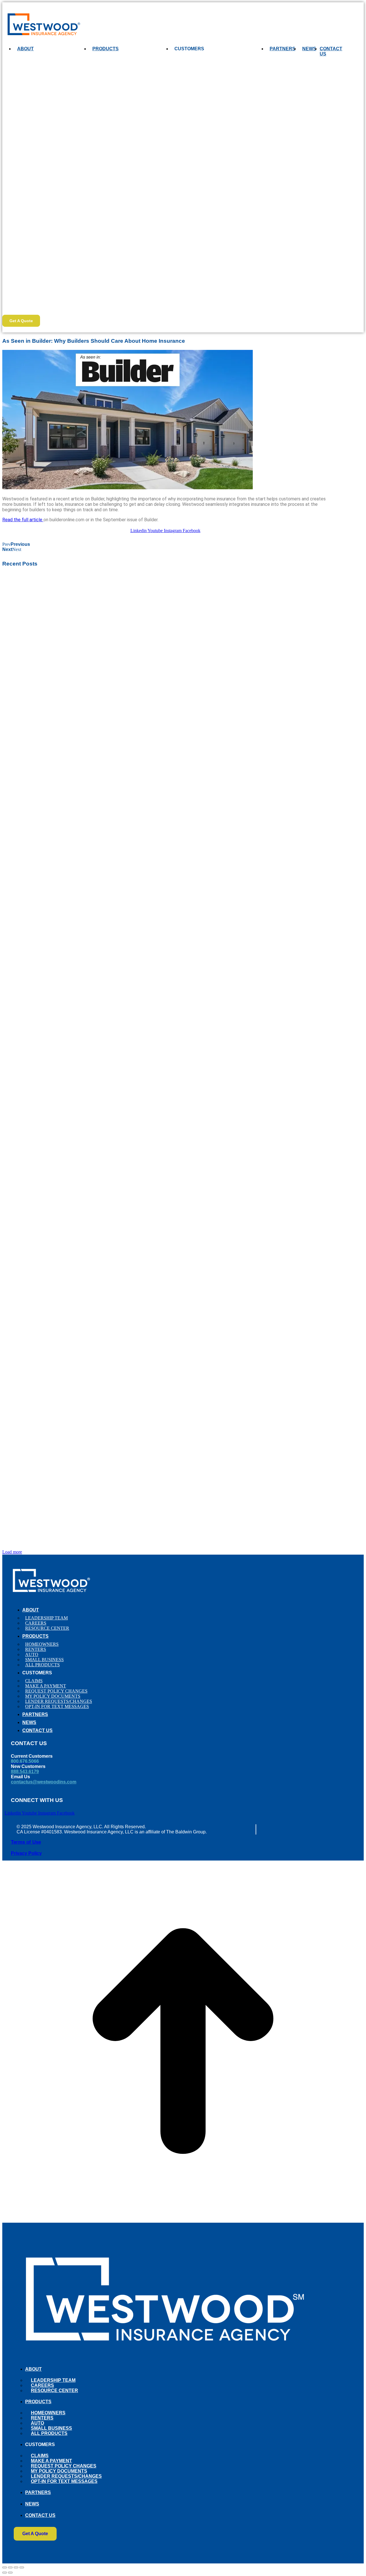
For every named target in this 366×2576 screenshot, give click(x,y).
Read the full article (23, 520)
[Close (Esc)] (5, 2567)
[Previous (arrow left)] (5, 2573)
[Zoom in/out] (22, 2567)
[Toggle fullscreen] (16, 2567)
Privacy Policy (26, 1853)
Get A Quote (21, 321)
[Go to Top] (183, 2220)
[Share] (10, 2567)
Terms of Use (26, 1842)
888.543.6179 (25, 1772)
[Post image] (165, 735)
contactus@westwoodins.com (44, 1782)
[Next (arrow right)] (10, 2573)
